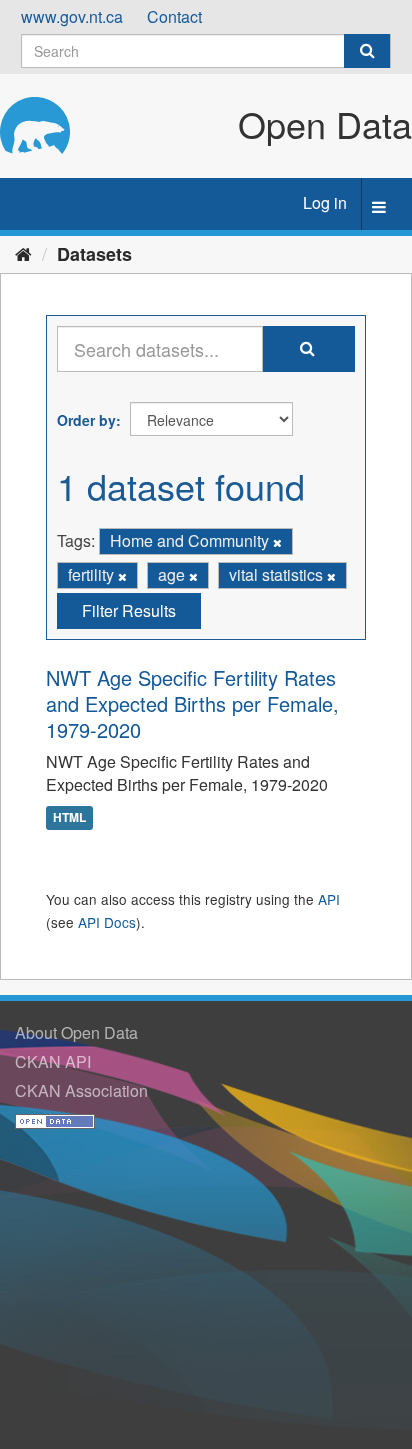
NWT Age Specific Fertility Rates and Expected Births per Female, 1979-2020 (192, 703)
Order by (86, 420)
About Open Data (76, 1032)
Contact (174, 16)
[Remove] (277, 542)
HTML (69, 817)
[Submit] (367, 51)
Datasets (94, 254)
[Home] (23, 253)
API (329, 899)
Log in (325, 202)
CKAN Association (81, 1090)
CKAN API (53, 1061)
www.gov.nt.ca (72, 16)
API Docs (107, 922)
